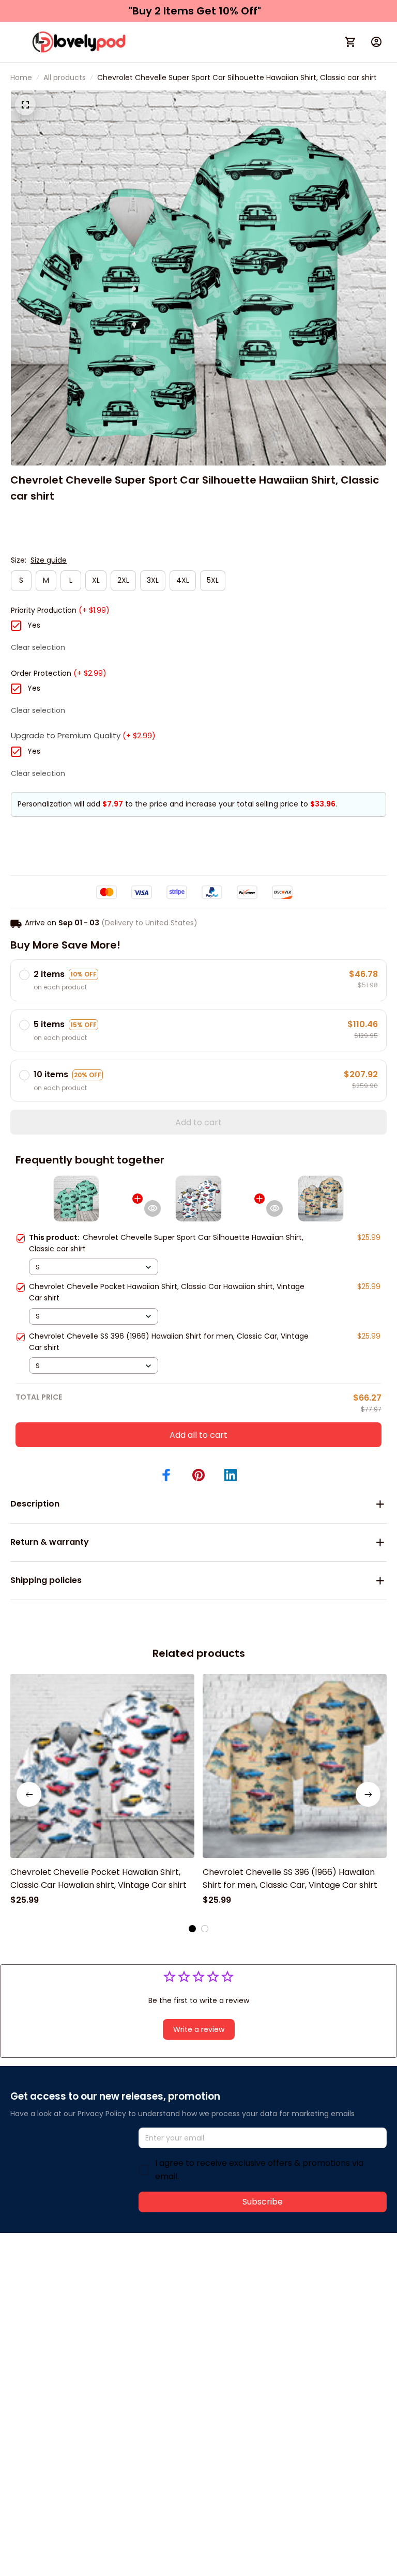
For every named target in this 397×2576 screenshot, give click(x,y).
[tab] (192, 1929)
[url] (164, 2289)
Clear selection (38, 647)
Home (21, 77)
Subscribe (263, 2202)
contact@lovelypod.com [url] (76, 2288)
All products (65, 77)
